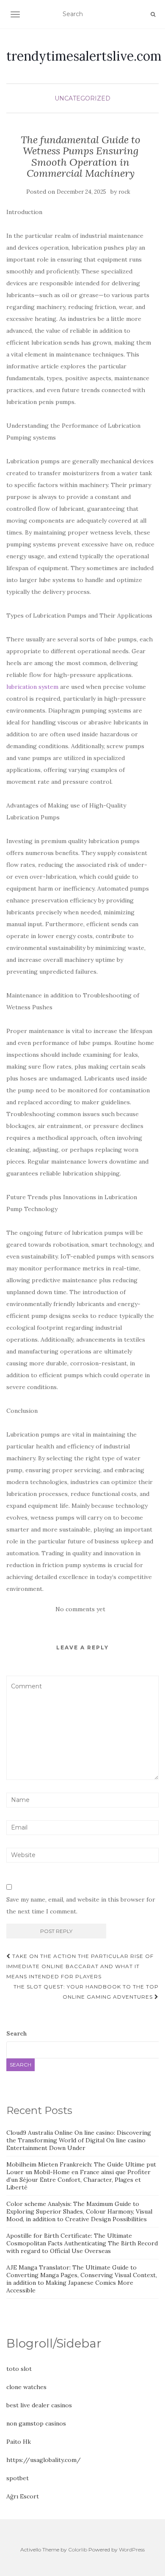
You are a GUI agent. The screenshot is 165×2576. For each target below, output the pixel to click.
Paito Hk (19, 2442)
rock (124, 192)
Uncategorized (82, 98)
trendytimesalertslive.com (84, 56)
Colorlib (78, 2550)
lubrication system (32, 687)
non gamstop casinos (36, 2423)
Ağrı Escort (23, 2496)
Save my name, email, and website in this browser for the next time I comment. (81, 1905)
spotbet (18, 2478)
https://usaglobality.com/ (44, 2460)
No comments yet (80, 1609)
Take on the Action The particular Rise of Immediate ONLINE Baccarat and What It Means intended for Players (80, 1966)
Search (17, 2033)
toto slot (19, 2369)
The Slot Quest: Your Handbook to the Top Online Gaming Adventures (86, 1992)
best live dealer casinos (39, 2405)
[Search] (153, 14)
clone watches (26, 2387)
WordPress (132, 2550)
